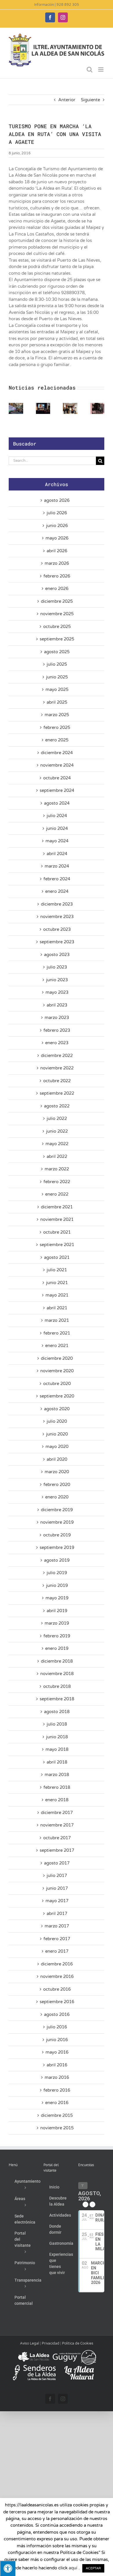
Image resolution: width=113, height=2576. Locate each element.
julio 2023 (57, 967)
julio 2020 (57, 1421)
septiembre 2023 (57, 942)
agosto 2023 (57, 955)
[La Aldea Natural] (79, 2367)
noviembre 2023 (57, 917)
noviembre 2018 (57, 1674)
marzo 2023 (57, 1018)
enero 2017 (57, 1951)
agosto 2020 (57, 1409)
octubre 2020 (57, 1384)
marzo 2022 (57, 1169)
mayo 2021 (57, 1295)
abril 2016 (57, 2065)
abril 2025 (57, 702)
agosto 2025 (57, 652)
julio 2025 (57, 664)
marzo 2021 (57, 1320)
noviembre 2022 (57, 1068)
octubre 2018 (57, 1686)
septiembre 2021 (57, 1245)
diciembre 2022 (57, 1056)
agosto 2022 (57, 1106)
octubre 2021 (57, 1232)
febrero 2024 (57, 879)
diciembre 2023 (57, 904)
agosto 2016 (57, 2014)
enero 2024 (57, 891)
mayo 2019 (57, 1598)
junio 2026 (57, 526)
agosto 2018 (57, 1712)
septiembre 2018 (57, 1699)
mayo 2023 (57, 992)
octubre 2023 (57, 929)
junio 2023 (57, 980)
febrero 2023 (57, 1030)
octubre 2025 (57, 627)
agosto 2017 (57, 1863)
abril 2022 (57, 1156)
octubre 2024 (57, 778)
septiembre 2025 (57, 639)
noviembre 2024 (57, 765)
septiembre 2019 (57, 1547)
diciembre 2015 (57, 2115)
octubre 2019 (57, 1535)
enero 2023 (57, 1043)
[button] (13, 408)
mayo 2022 (57, 1144)
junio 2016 (57, 2040)
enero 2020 (57, 1497)
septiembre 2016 (57, 2002)
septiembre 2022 (57, 1093)
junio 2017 (57, 1888)
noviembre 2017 (57, 1825)
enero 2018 (57, 1800)
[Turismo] (34, 2352)
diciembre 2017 (57, 1813)
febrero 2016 (57, 2090)
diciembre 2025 (57, 601)
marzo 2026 (57, 563)
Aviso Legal (30, 2343)
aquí (73, 2568)
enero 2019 (57, 1648)
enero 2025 (57, 740)
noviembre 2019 (57, 1522)
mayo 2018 (57, 1749)
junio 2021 (57, 1283)
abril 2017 (57, 1914)
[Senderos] (34, 2367)
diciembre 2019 (57, 1510)
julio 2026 (57, 513)
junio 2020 (57, 1434)
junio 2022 (57, 1131)
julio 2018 (57, 1724)
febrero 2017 (57, 1939)
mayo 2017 (57, 1901)
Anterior (67, 100)
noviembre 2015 (57, 2128)
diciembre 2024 (57, 753)
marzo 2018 (57, 1775)
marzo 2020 (57, 1472)
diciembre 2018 (57, 1661)
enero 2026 (57, 589)
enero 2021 (57, 1346)
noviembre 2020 (57, 1371)
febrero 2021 (57, 1333)
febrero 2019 (57, 1636)
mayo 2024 (57, 841)
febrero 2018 (57, 1787)
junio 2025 (57, 677)
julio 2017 (57, 1876)
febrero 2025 (57, 727)
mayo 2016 (57, 2052)
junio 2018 (57, 1737)
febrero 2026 (57, 576)
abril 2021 (57, 1308)
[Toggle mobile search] (90, 69)
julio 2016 (57, 2027)
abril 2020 (57, 1459)
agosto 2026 (57, 500)
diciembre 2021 (57, 1207)
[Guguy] (74, 2352)
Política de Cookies (78, 2343)
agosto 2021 (57, 1257)
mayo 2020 (57, 1447)
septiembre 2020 (57, 1396)
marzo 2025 (57, 715)
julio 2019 (57, 1573)
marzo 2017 (57, 1926)
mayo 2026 (57, 538)
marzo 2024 (57, 866)
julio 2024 (57, 816)
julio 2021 (57, 1270)
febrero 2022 (57, 1182)
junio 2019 (57, 1585)
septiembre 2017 (57, 1850)
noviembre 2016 (57, 1976)
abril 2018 (57, 1762)
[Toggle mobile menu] (101, 69)
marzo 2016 (57, 2077)
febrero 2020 (57, 1485)
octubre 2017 (57, 1838)
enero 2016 (57, 2103)
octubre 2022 (57, 1081)
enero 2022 (57, 1194)
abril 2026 (57, 551)
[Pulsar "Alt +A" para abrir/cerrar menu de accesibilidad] (8, 2568)
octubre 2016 (57, 1989)
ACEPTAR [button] (93, 2568)
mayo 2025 (57, 689)
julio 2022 (57, 1118)
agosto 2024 (57, 803)
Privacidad (51, 2343)
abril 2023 (57, 1005)
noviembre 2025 (57, 614)
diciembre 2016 (57, 1964)
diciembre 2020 (57, 1358)
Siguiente (90, 100)
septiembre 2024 (57, 790)
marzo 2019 (57, 1623)
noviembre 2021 (57, 1219)
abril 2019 (57, 1611)
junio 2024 (57, 828)
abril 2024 (57, 854)
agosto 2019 (57, 1560)
